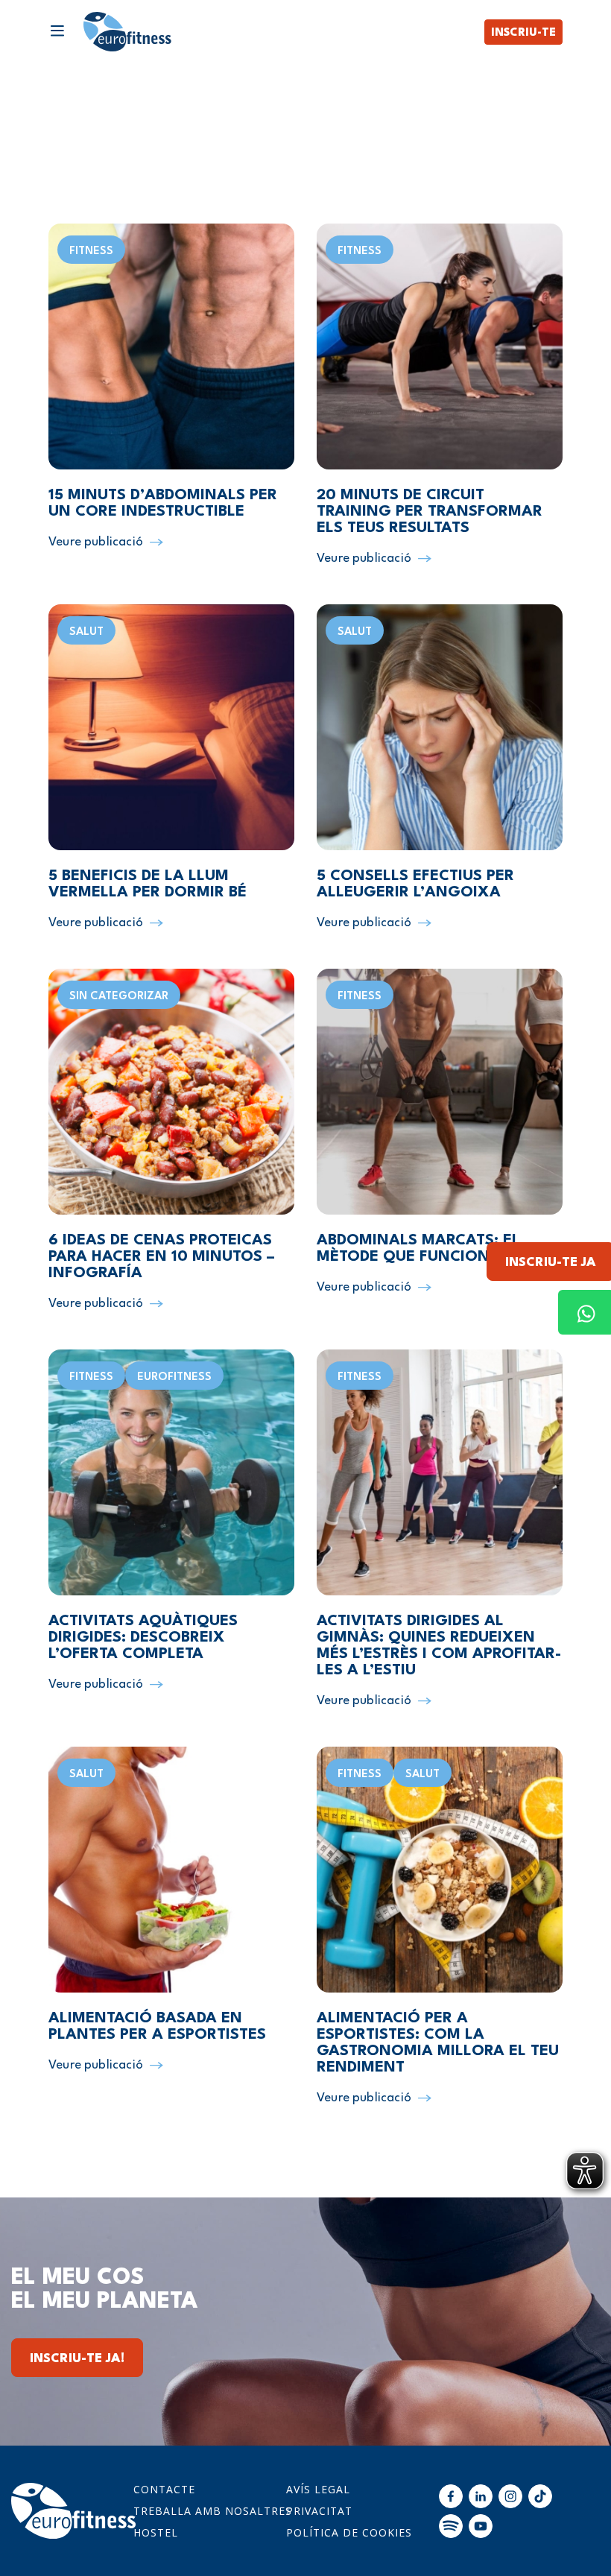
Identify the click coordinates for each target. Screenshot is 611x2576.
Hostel (156, 2532)
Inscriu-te (523, 33)
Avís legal (318, 2489)
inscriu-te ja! (77, 2359)
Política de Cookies (349, 2532)
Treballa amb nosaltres (213, 2511)
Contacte (164, 2489)
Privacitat (319, 2511)
